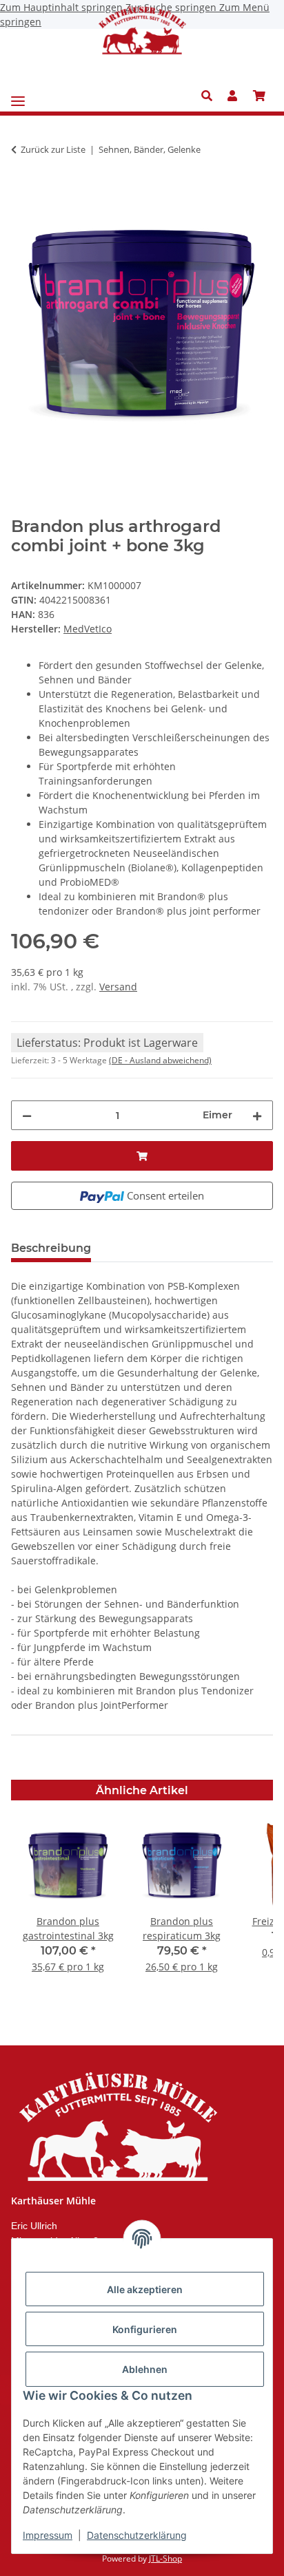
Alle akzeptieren (145, 2289)
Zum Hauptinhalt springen (63, 7)
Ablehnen (145, 2369)
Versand (118, 987)
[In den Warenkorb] (22, 193)
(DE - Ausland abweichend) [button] (160, 1060)
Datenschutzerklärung (137, 2535)
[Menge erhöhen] (257, 1115)
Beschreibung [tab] (51, 1248)
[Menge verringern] (27, 1115)
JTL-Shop (165, 2558)
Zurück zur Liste (53, 149)
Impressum (48, 2535)
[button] (211, 96)
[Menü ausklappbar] (18, 96)
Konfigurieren (145, 2329)
